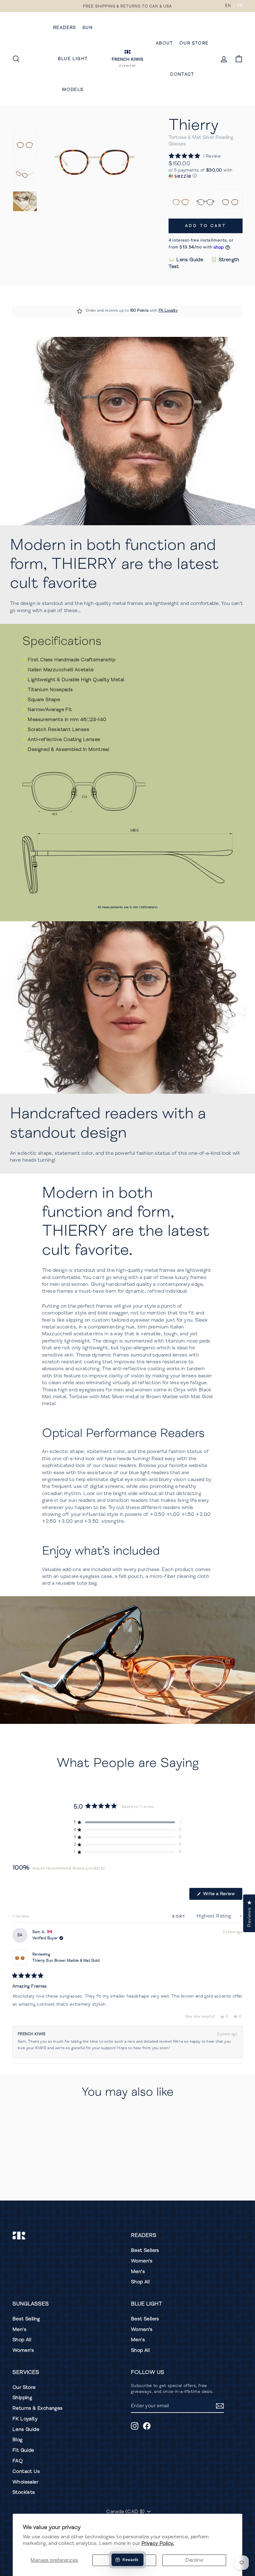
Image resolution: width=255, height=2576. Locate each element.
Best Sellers (145, 2250)
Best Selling (26, 2319)
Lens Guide (190, 260)
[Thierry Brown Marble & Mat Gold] (181, 201)
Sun (88, 28)
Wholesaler (25, 2482)
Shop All (140, 2282)
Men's (138, 2272)
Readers (65, 28)
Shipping (22, 2398)
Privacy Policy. (158, 2543)
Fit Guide (23, 2450)
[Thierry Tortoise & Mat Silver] (230, 201)
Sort (180, 1916)
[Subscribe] (220, 2406)
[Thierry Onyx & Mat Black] (205, 201)
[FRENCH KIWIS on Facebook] (147, 2426)
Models (73, 90)
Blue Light (73, 59)
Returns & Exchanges (38, 2408)
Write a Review (222, 1895)
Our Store (194, 43)
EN (228, 6)
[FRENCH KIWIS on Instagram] (135, 2426)
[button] (195, 156)
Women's (142, 2261)
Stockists (24, 2492)
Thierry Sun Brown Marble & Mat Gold (66, 1961)
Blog (18, 2440)
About (165, 43)
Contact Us (26, 2471)
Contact (182, 74)
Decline (194, 2560)
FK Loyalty (168, 311)
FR (240, 6)
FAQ (18, 2461)
